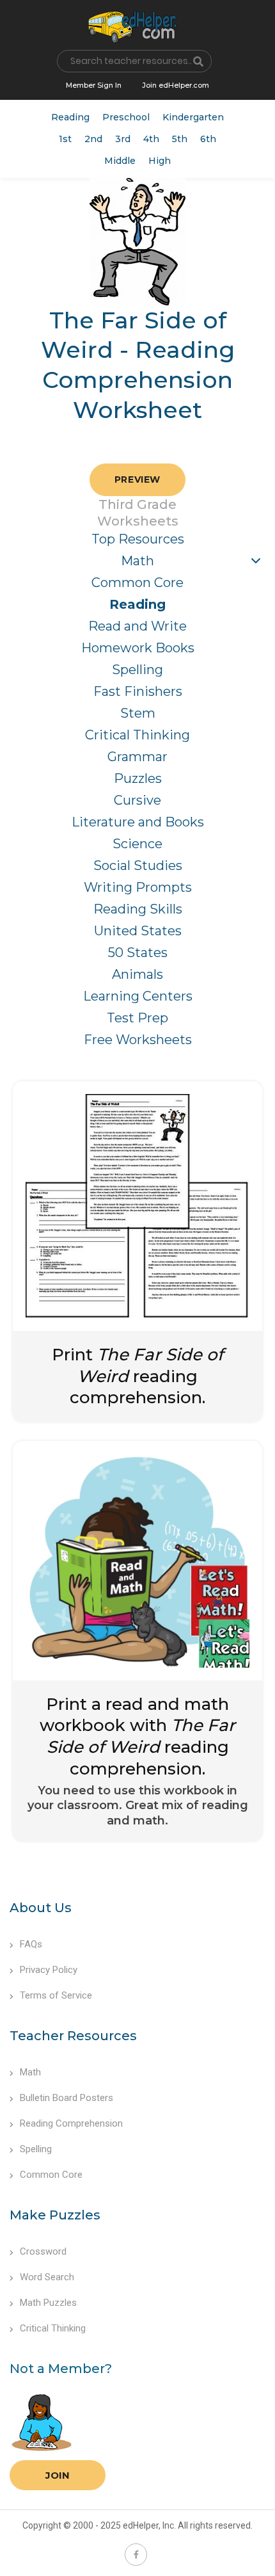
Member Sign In (94, 85)
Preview (137, 479)
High (160, 161)
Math (137, 561)
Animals (137, 974)
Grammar (137, 757)
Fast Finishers (138, 691)
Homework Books (138, 648)
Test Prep (137, 1018)
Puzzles (138, 778)
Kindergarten (193, 117)
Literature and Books (138, 822)
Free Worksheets (138, 1040)
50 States (138, 953)
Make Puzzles (55, 2215)
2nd (93, 139)
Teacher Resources (73, 2036)
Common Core (137, 583)
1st (65, 139)
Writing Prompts (138, 887)
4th (151, 139)
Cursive (137, 800)
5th (180, 139)
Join (58, 2475)
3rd (123, 139)
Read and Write (137, 626)
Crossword (43, 2251)
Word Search (47, 2277)
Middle (120, 161)
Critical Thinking (137, 735)
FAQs (31, 1944)
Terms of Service (56, 1995)
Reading (70, 117)
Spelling (137, 670)
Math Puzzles (48, 2303)
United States (138, 931)
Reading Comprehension (71, 2123)
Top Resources (138, 539)
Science (137, 844)
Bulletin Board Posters (67, 2098)
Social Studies (138, 865)
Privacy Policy (49, 1970)
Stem (138, 713)
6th (208, 139)
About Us (41, 1908)
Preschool (126, 117)
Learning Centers (138, 996)
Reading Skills (138, 909)
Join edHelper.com (176, 85)
